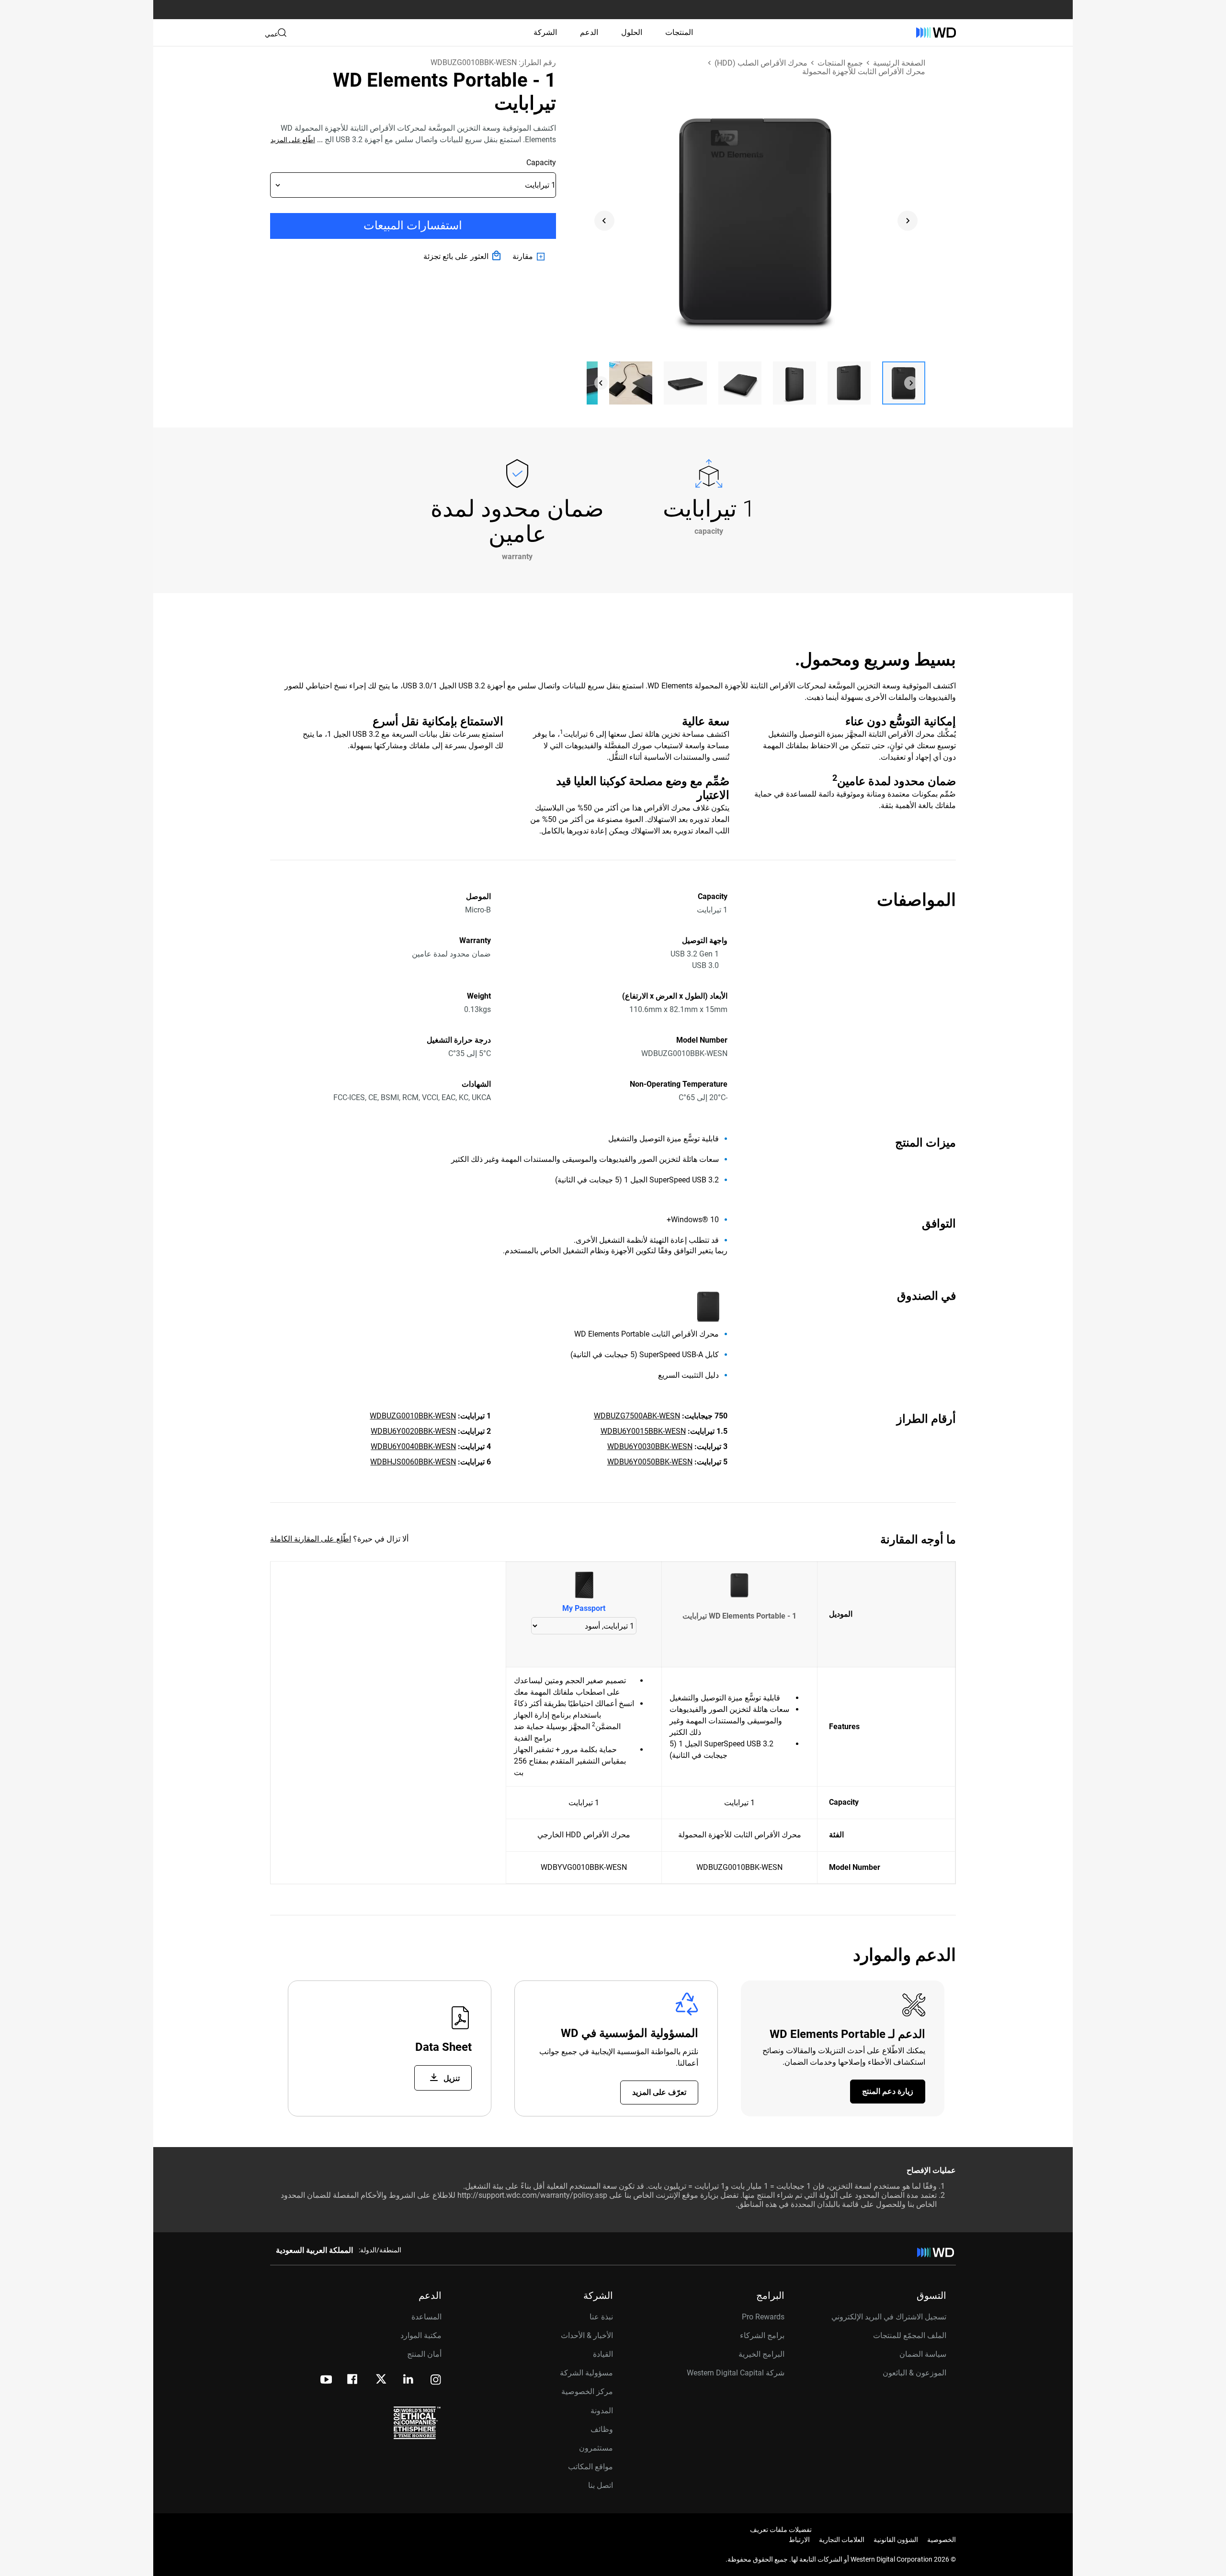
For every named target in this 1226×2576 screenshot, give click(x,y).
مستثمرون (596, 2448)
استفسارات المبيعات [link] (413, 225)
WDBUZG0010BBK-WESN (413, 1416)
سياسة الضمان (923, 2354)
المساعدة (426, 2317)
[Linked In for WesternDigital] (409, 2380)
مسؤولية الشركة (586, 2373)
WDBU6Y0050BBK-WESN (650, 1462)
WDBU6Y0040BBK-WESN (413, 1446)
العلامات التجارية (842, 2540)
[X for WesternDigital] (381, 2380)
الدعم (589, 32)
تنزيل (451, 2078)
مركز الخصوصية (587, 2391)
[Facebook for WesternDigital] (353, 2380)
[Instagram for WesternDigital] (436, 2380)
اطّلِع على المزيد (293, 140)
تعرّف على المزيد (659, 2092)
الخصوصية (942, 2540)
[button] (904, 383)
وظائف (602, 2429)
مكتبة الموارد (421, 2335)
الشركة (545, 32)
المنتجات (679, 32)
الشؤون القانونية (896, 2540)
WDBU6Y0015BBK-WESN (643, 1431)
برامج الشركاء (762, 2335)
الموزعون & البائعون (914, 2373)
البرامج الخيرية (761, 2354)
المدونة (602, 2411)
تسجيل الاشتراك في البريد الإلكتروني (889, 2317)
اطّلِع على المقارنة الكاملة (311, 1539)
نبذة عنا (601, 2317)
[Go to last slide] (604, 221)
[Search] (282, 33)
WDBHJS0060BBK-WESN (413, 1462)
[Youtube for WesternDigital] (326, 2380)
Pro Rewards (763, 2317)
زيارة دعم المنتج (888, 2091)
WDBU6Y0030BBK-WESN (650, 1446)
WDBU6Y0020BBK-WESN (413, 1431)
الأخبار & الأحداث (587, 2335)
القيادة (603, 2354)
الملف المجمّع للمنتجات (910, 2335)
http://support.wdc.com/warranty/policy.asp (532, 2195)
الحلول (632, 32)
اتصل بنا (601, 2485)
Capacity (541, 163)
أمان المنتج (424, 2354)
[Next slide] (908, 221)
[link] (530, 257)
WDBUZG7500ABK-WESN (637, 1416)
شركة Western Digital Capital (736, 2373)
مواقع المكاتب (590, 2467)
